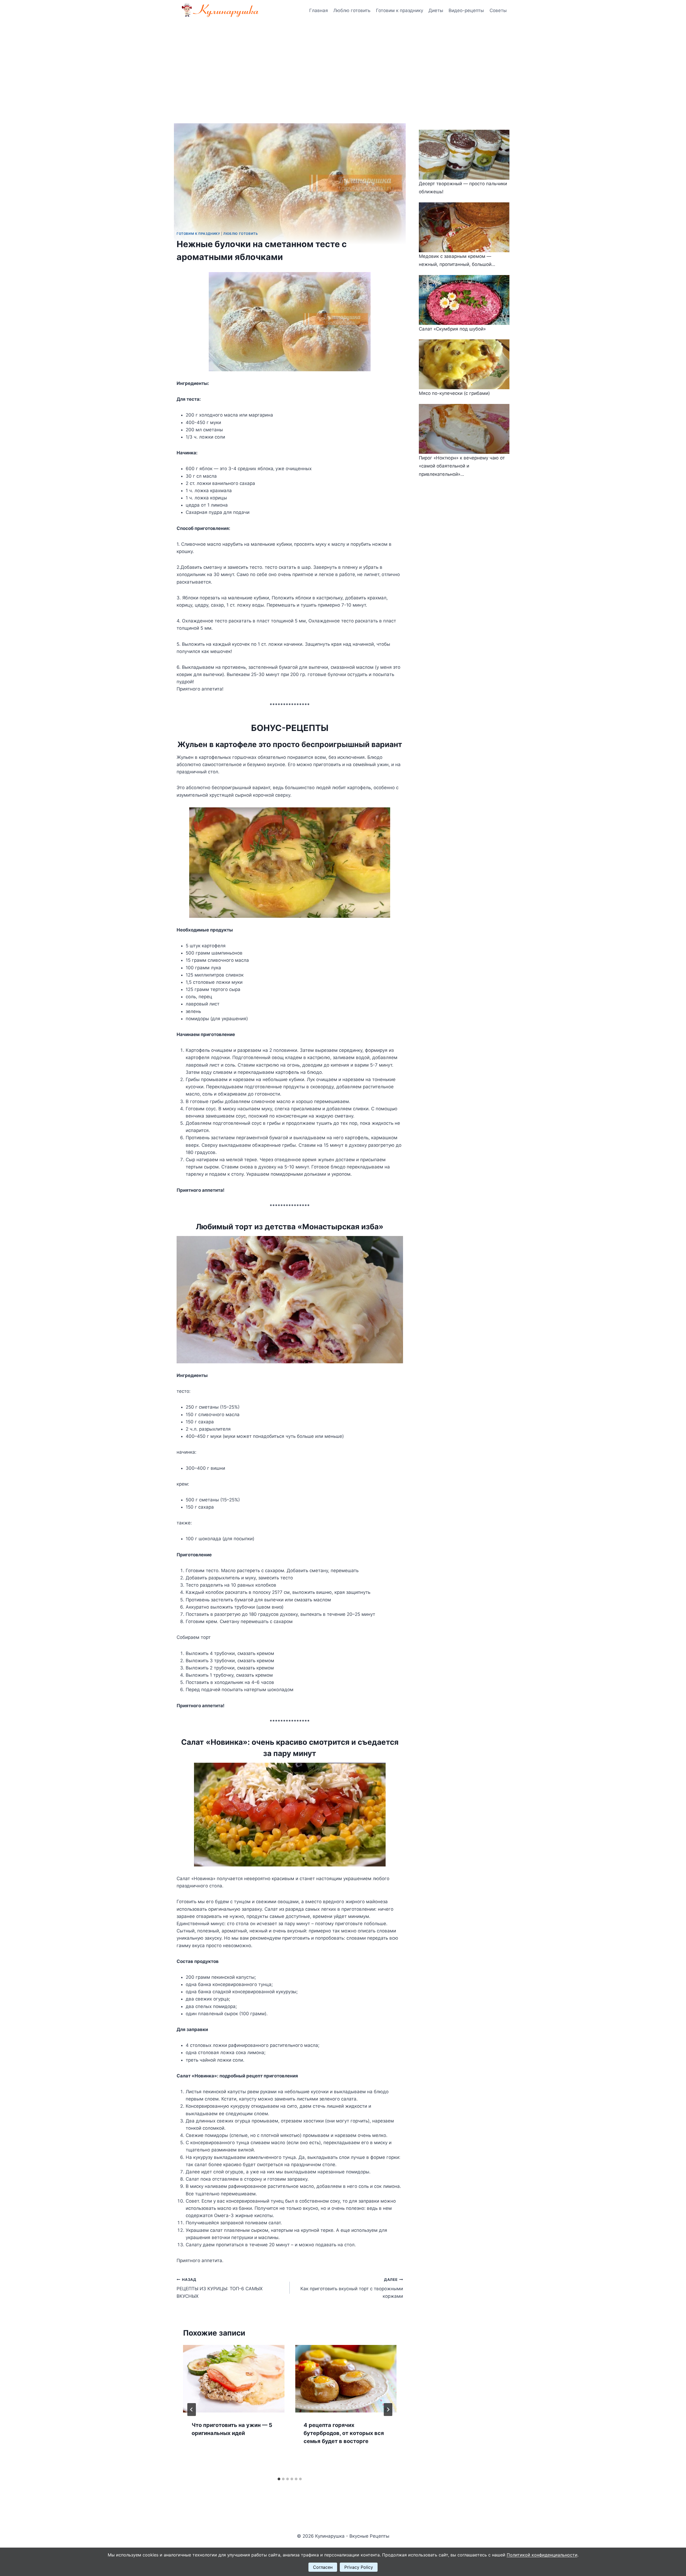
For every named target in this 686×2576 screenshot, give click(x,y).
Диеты (436, 10)
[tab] (279, 2479)
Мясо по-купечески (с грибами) (454, 393)
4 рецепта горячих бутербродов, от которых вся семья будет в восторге (344, 2433)
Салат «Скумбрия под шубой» (452, 329)
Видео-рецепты (466, 10)
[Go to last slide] (192, 2410)
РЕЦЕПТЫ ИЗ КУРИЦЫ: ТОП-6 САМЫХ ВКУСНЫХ (220, 2288)
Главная (319, 10)
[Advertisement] (343, 62)
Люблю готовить (352, 10)
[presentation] (234, 2379)
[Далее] (388, 2410)
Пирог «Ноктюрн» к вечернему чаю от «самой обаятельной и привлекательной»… (462, 466)
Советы (498, 10)
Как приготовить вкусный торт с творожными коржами (352, 2288)
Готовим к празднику (400, 10)
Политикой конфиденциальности (542, 2555)
